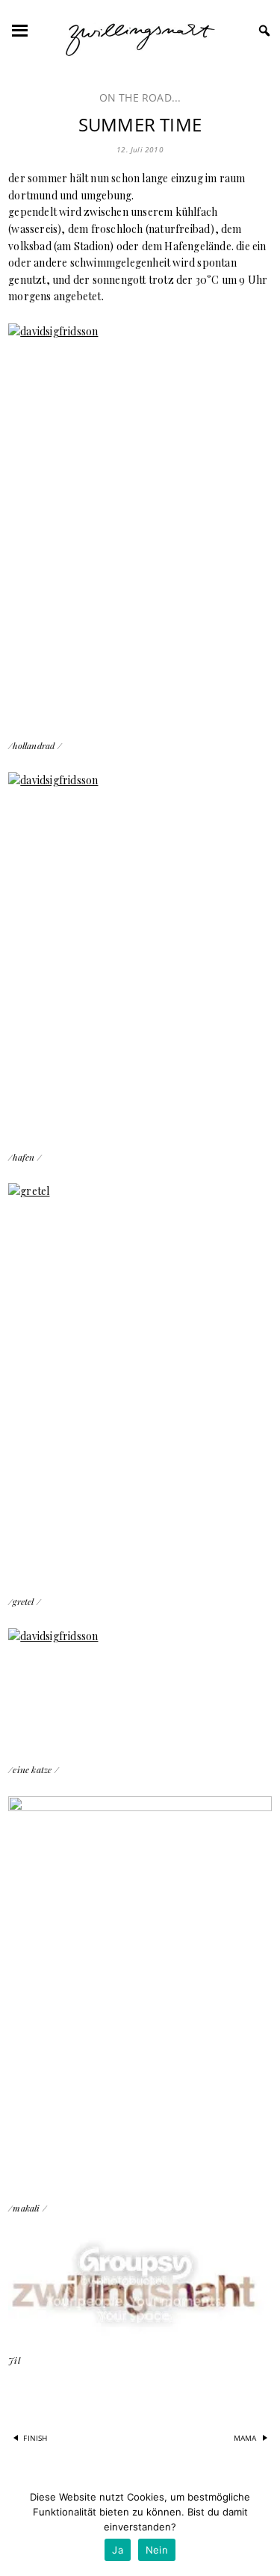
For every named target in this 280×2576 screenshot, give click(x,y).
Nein (157, 2550)
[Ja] (261, 2527)
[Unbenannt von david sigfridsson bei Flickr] (140, 1989)
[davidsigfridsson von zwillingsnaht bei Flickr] (140, 522)
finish (35, 2437)
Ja (118, 2550)
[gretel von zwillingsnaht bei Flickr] (140, 1379)
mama (245, 2437)
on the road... (140, 97)
